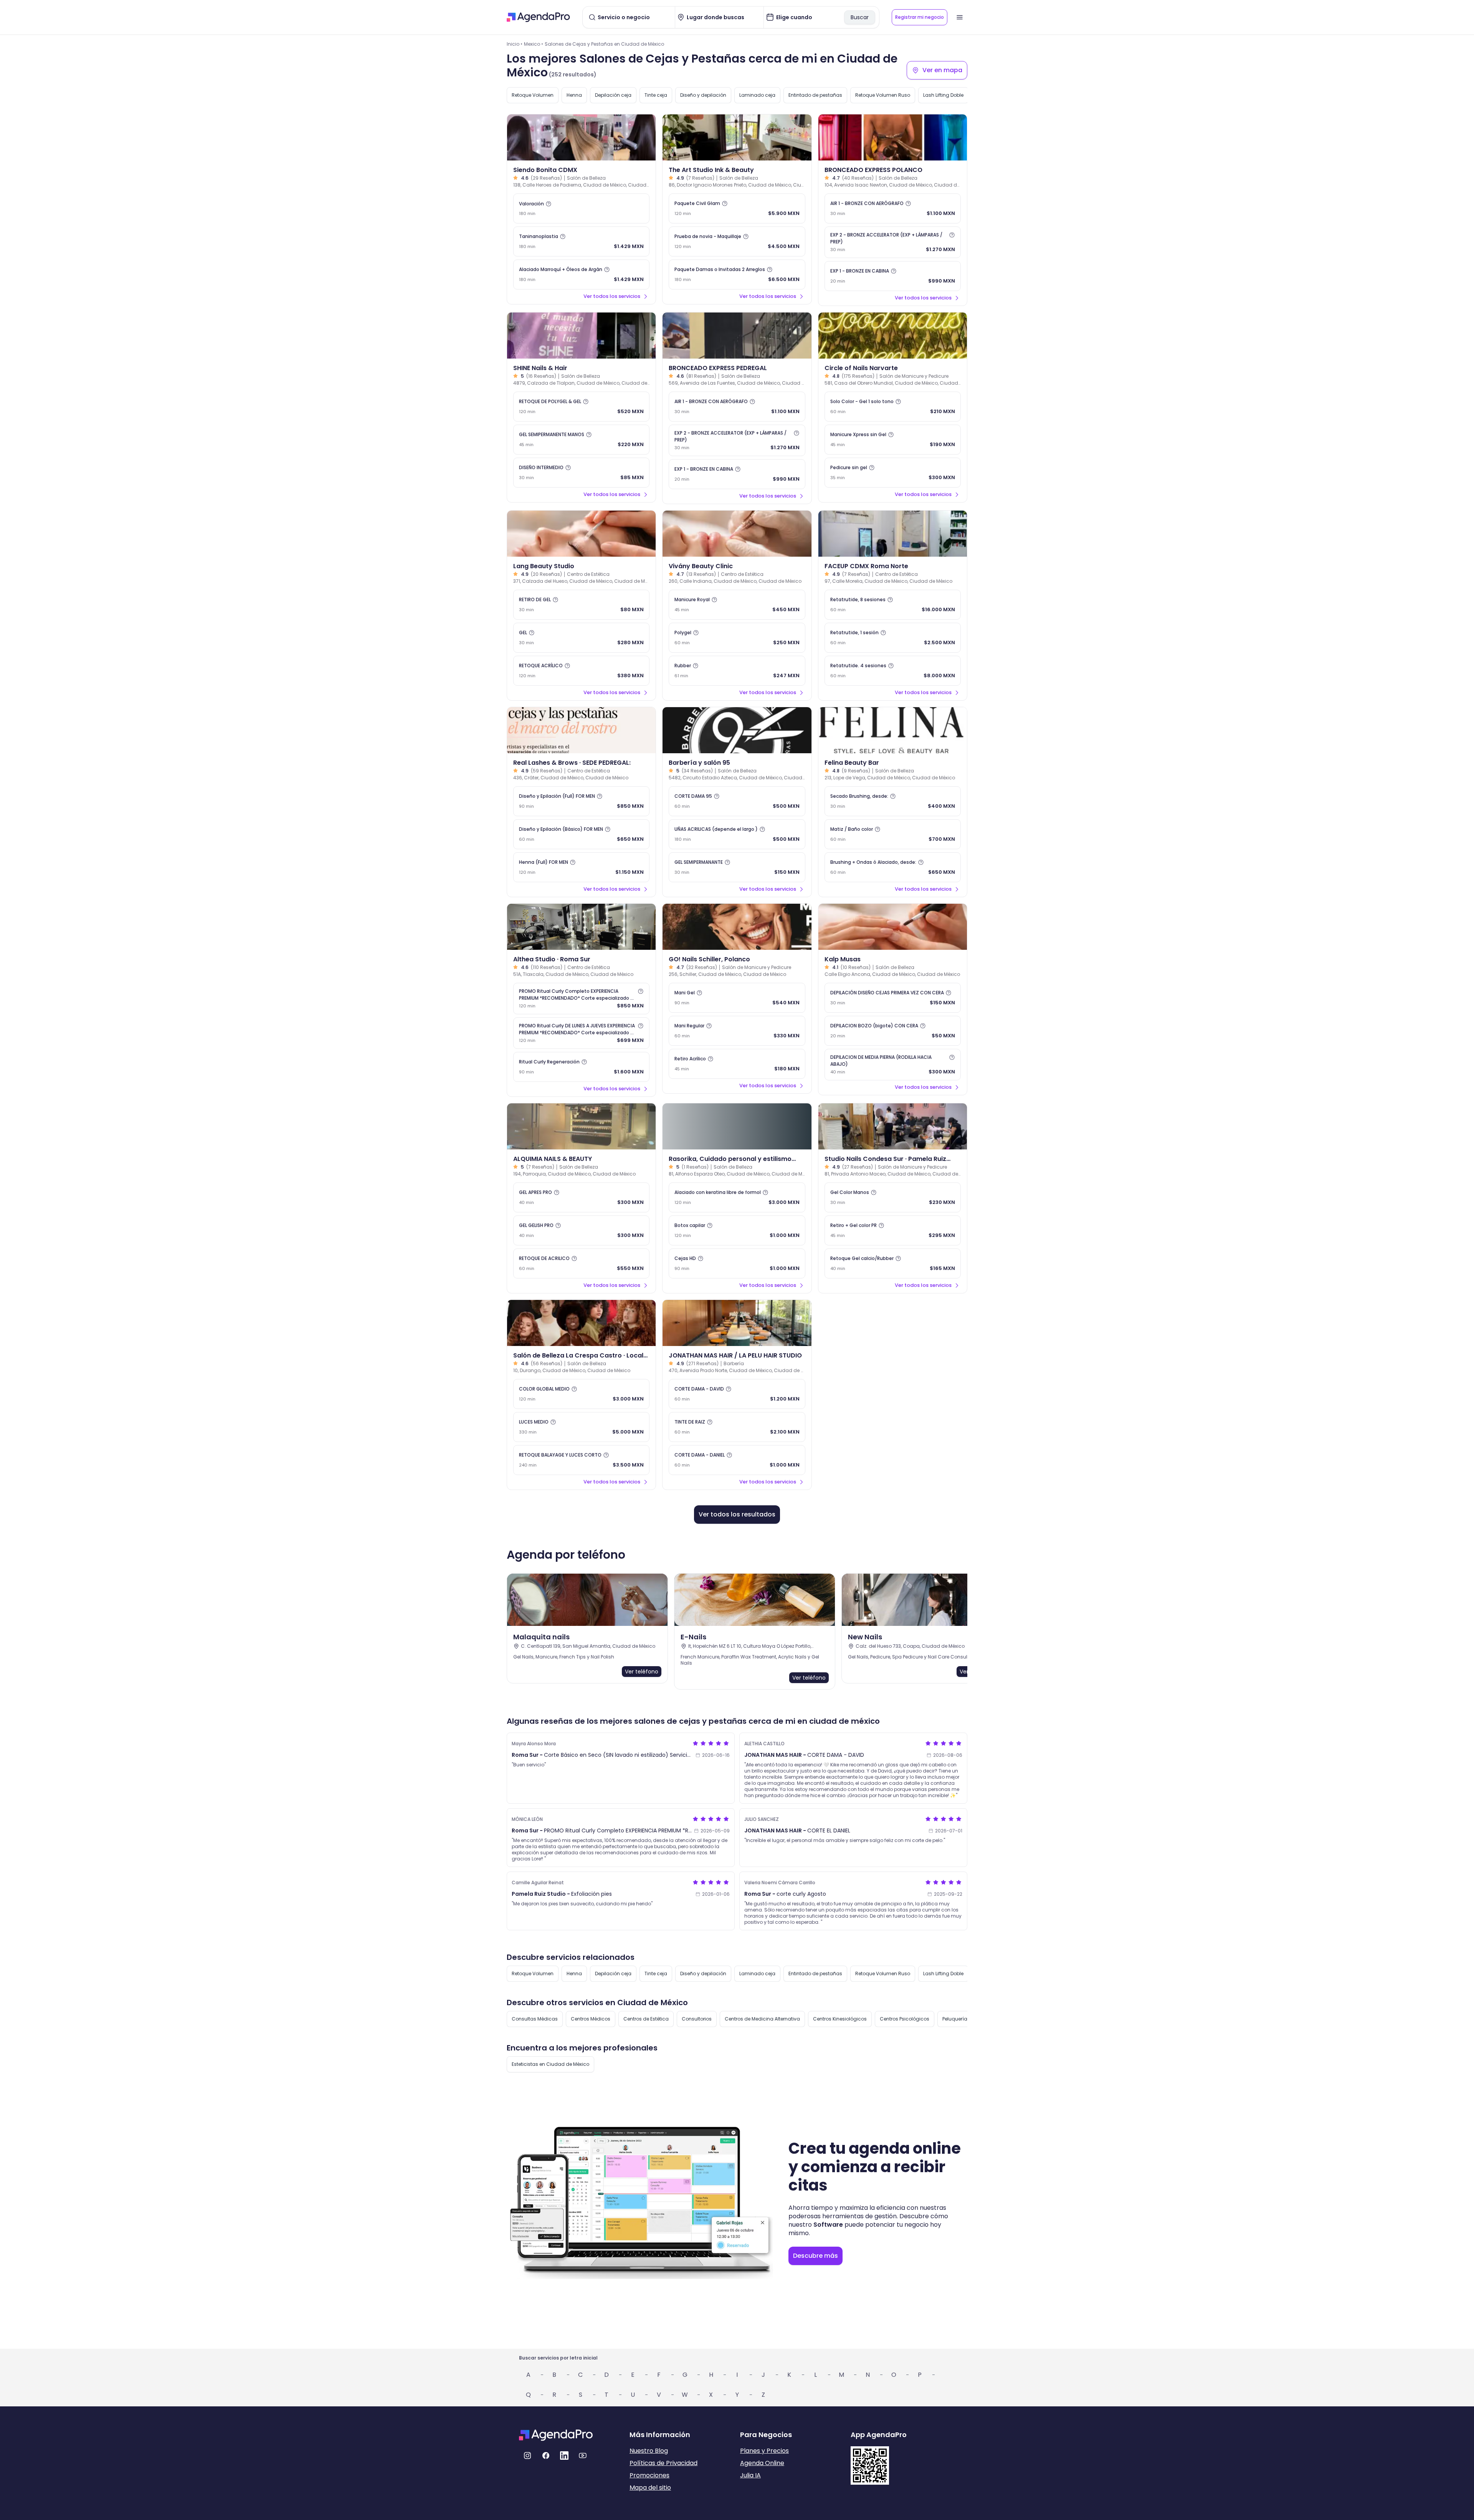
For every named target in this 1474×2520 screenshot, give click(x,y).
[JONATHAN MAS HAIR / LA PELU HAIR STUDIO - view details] (737, 1323)
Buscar (860, 17)
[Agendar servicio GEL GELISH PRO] (581, 1230)
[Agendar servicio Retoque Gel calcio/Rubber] (893, 1263)
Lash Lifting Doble (943, 95)
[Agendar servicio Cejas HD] (737, 1263)
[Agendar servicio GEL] (581, 638)
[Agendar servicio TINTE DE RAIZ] (737, 1427)
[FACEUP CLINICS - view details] (893, 534)
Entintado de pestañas (815, 95)
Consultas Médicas (535, 2019)
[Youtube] (583, 2456)
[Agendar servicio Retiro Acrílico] (737, 1064)
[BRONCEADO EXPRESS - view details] (893, 137)
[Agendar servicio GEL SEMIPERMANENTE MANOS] (581, 440)
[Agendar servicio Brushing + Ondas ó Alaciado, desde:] (893, 867)
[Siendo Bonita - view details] (581, 137)
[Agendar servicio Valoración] (581, 208)
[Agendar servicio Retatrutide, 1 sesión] (893, 638)
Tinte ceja (656, 95)
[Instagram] (527, 2456)
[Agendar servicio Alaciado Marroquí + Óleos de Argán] (581, 274)
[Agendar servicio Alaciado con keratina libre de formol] (737, 1197)
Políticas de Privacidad (663, 2463)
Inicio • (515, 44)
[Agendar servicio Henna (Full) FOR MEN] (581, 867)
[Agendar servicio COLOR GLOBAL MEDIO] (581, 1394)
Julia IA (750, 2475)
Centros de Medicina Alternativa (762, 2019)
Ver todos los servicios (612, 296)
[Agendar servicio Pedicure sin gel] (893, 473)
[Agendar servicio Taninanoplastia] (581, 241)
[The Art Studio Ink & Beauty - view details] (737, 137)
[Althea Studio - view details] (581, 927)
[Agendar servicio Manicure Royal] (737, 605)
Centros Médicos (591, 2019)
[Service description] (549, 204)
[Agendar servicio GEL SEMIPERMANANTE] (737, 867)
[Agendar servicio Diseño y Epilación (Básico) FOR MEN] (581, 834)
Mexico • (534, 44)
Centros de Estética (646, 2019)
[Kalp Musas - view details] (893, 927)
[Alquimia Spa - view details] (581, 1126)
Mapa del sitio (650, 2488)
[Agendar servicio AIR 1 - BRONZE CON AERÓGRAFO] (893, 208)
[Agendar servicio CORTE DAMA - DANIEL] (737, 1460)
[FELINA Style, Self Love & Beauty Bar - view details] (893, 730)
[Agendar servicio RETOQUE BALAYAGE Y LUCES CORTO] (581, 1460)
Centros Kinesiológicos (840, 2019)
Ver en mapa (942, 70)
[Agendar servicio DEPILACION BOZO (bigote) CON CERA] (893, 1031)
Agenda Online (762, 2463)
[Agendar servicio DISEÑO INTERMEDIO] (581, 473)
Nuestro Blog (649, 2451)
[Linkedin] (564, 2456)
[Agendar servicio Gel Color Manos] (893, 1197)
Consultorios (697, 2019)
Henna (574, 95)
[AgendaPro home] (538, 17)
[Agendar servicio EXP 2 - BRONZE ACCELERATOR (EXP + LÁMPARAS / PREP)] (893, 242)
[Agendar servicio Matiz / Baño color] (893, 834)
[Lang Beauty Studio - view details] (581, 534)
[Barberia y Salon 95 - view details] (737, 730)
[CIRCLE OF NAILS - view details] (893, 336)
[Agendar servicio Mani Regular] (737, 1031)
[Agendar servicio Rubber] (737, 671)
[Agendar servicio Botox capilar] (737, 1230)
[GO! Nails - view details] (737, 927)
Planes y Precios (764, 2451)
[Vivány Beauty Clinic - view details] (737, 534)
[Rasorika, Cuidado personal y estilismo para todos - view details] (737, 1126)
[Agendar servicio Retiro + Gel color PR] (893, 1230)
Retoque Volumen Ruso (883, 95)
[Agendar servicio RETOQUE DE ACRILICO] (581, 1263)
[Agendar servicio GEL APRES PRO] (581, 1197)
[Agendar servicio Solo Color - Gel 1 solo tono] (893, 407)
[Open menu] (960, 17)
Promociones (649, 2475)
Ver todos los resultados (737, 1514)
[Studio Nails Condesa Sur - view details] (893, 1126)
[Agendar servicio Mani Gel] (737, 998)
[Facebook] (546, 2456)
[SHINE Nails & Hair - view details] (581, 336)
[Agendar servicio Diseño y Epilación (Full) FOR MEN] (581, 801)
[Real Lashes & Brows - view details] (581, 730)
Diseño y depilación (703, 95)
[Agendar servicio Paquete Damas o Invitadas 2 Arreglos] (737, 274)
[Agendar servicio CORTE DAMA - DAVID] (737, 1394)
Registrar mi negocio (920, 17)
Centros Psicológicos (905, 2019)
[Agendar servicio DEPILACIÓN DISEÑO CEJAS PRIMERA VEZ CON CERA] (893, 998)
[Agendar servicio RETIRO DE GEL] (581, 605)
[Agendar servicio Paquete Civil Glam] (737, 208)
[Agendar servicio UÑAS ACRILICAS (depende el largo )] (737, 834)
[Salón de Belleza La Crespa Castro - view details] (581, 1323)
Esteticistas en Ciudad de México (550, 2064)
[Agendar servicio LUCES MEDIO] (581, 1427)
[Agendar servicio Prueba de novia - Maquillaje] (737, 241)
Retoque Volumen (533, 95)
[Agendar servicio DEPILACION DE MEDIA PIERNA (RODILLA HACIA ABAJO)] (893, 1065)
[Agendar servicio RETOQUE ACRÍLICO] (581, 671)
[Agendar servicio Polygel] (737, 638)
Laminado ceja (757, 95)
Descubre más (815, 2256)
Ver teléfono (642, 1672)
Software (828, 2225)
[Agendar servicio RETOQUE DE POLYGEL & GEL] (581, 407)
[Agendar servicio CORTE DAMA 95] (737, 801)
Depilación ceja (613, 95)
